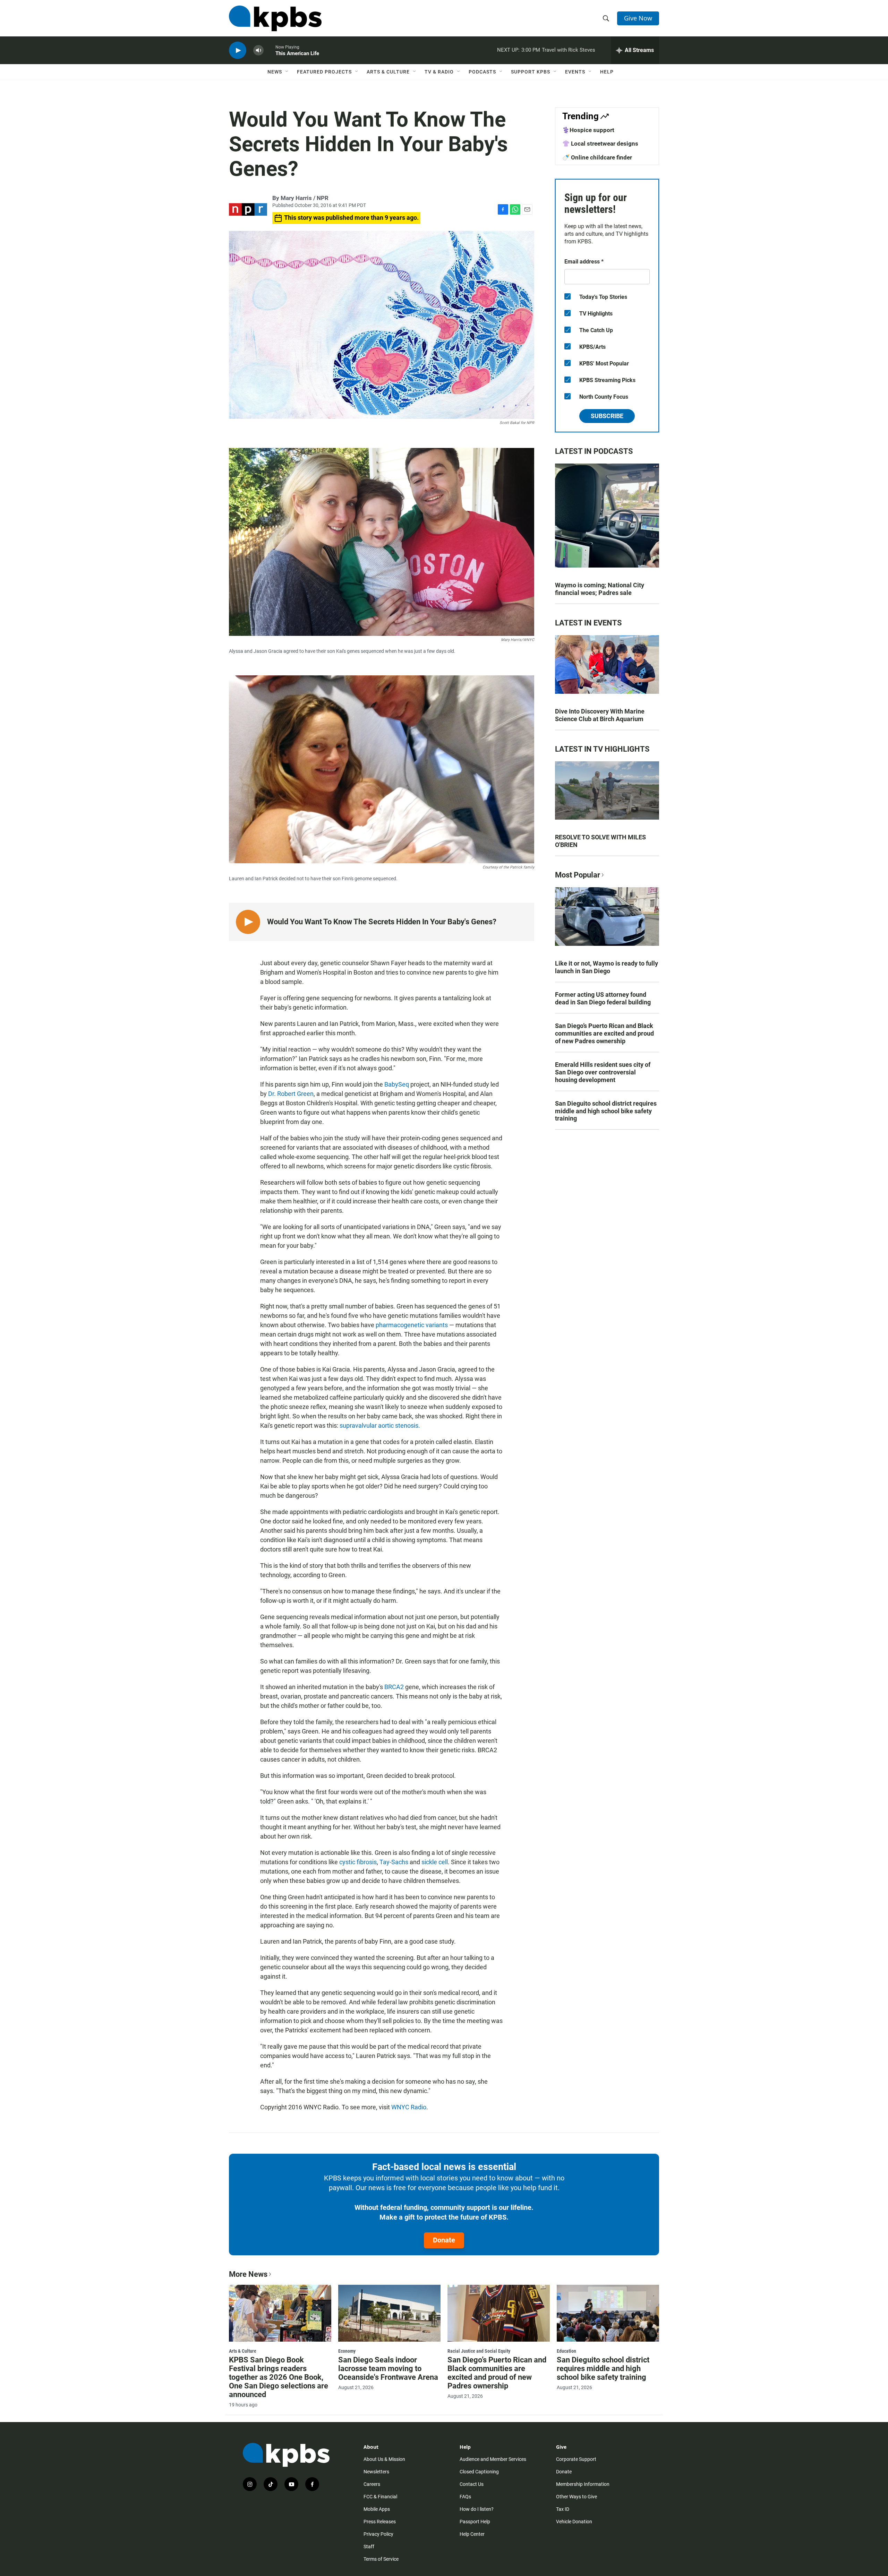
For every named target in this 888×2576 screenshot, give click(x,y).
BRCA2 (394, 1687)
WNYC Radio (409, 2107)
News (275, 72)
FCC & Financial (380, 2497)
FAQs (465, 2497)
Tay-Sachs (394, 1862)
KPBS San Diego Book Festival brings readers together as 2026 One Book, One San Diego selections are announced (279, 2377)
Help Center (472, 2534)
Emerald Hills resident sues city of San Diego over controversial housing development (603, 1072)
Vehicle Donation (574, 2522)
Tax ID (563, 2509)
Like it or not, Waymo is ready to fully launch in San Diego (607, 967)
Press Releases (380, 2522)
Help (607, 72)
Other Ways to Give (577, 2497)
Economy (347, 2351)
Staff (369, 2547)
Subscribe (607, 416)
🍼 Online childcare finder (597, 157)
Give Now (638, 18)
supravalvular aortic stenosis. (380, 1425)
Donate (444, 2240)
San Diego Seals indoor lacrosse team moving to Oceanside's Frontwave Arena (388, 2368)
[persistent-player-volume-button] (258, 50)
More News (248, 2274)
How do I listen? (477, 2509)
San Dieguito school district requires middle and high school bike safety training (606, 1111)
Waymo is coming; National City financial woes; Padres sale (600, 589)
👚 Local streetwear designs (600, 144)
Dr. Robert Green (291, 1094)
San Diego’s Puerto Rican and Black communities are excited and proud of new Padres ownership (604, 1033)
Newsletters (376, 2472)
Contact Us (472, 2484)
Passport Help (475, 2522)
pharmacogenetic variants (412, 1325)
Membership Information (583, 2484)
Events (575, 72)
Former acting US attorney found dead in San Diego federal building (603, 998)
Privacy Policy (378, 2534)
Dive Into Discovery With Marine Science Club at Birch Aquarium (600, 715)
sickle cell (435, 1862)
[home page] (275, 18)
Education (566, 2351)
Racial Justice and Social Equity (479, 2351)
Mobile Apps (377, 2509)
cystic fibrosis (358, 1862)
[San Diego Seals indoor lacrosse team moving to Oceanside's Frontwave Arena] (389, 2313)
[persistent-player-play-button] (238, 50)
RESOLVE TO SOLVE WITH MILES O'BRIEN (600, 841)
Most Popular (578, 875)
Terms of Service (381, 2559)
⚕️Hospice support (588, 130)
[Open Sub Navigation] (287, 72)
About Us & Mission (384, 2459)
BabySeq (397, 1084)
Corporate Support (576, 2459)
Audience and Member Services (493, 2459)
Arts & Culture (388, 72)
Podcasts (482, 72)
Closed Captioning (479, 2472)
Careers (372, 2484)
